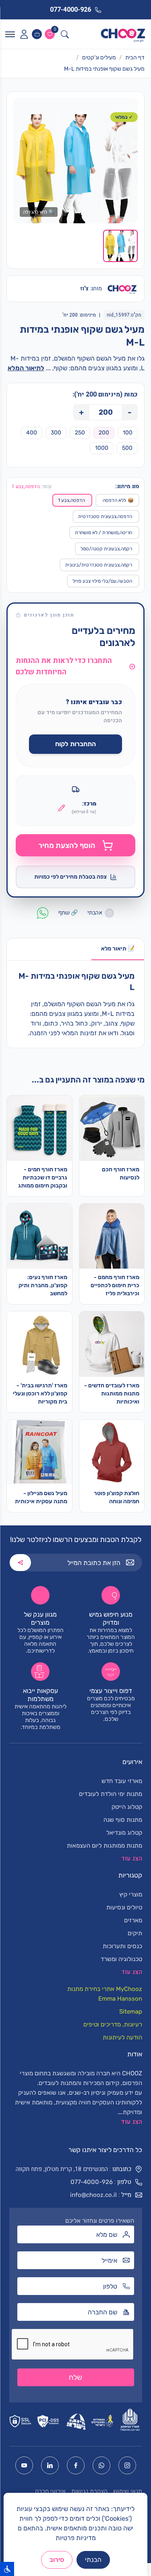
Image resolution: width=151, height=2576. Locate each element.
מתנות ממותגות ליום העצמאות (104, 1846)
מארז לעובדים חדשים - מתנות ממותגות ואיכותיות (112, 1394)
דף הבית (135, 58)
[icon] (24, 34)
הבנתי (93, 2560)
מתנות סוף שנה (123, 1820)
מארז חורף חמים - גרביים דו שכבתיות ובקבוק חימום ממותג (43, 1178)
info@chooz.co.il (93, 2195)
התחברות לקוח (75, 744)
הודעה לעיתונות (122, 2037)
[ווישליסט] (50, 34)
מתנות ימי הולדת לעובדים (111, 1794)
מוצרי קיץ (131, 1894)
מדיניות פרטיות (76, 2538)
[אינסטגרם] (127, 2465)
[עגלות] (37, 34)
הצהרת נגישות (89, 2491)
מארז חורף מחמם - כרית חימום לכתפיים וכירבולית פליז (115, 1285)
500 (127, 448)
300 (56, 433)
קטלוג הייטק (127, 1807)
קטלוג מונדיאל (124, 1833)
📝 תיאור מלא (118, 949)
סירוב (57, 2560)
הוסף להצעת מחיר (67, 845)
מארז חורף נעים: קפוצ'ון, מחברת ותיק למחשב (43, 1285)
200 (104, 433)
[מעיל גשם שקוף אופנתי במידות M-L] (75, 169)
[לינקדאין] (50, 2465)
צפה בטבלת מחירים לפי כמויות (70, 877)
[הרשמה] (20, 1563)
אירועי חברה (50, 2491)
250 (80, 433)
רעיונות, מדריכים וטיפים (113, 2024)
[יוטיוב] (24, 2465)
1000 (102, 448)
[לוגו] (123, 34)
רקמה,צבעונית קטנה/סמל (106, 549)
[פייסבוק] (76, 2465)
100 (128, 433)
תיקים (135, 1933)
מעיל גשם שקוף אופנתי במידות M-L (104, 69)
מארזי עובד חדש (122, 1781)
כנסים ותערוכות (122, 1946)
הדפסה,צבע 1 (71, 500)
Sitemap (131, 2012)
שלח (75, 2377)
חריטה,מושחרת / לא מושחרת (103, 533)
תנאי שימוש (128, 2491)
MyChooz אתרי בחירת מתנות (105, 1989)
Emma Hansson (120, 1999)
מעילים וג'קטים (99, 58)
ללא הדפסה (118, 500)
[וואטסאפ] (101, 2465)
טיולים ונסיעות (124, 1907)
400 (32, 433)
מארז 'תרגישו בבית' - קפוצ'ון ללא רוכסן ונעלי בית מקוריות (40, 1394)
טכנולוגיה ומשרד (121, 1959)
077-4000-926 (92, 2182)
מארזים (133, 1920)
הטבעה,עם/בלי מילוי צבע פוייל (102, 581)
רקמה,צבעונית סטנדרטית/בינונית (99, 565)
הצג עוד (131, 2122)
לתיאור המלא (26, 368)
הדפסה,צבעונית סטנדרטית (105, 516)
